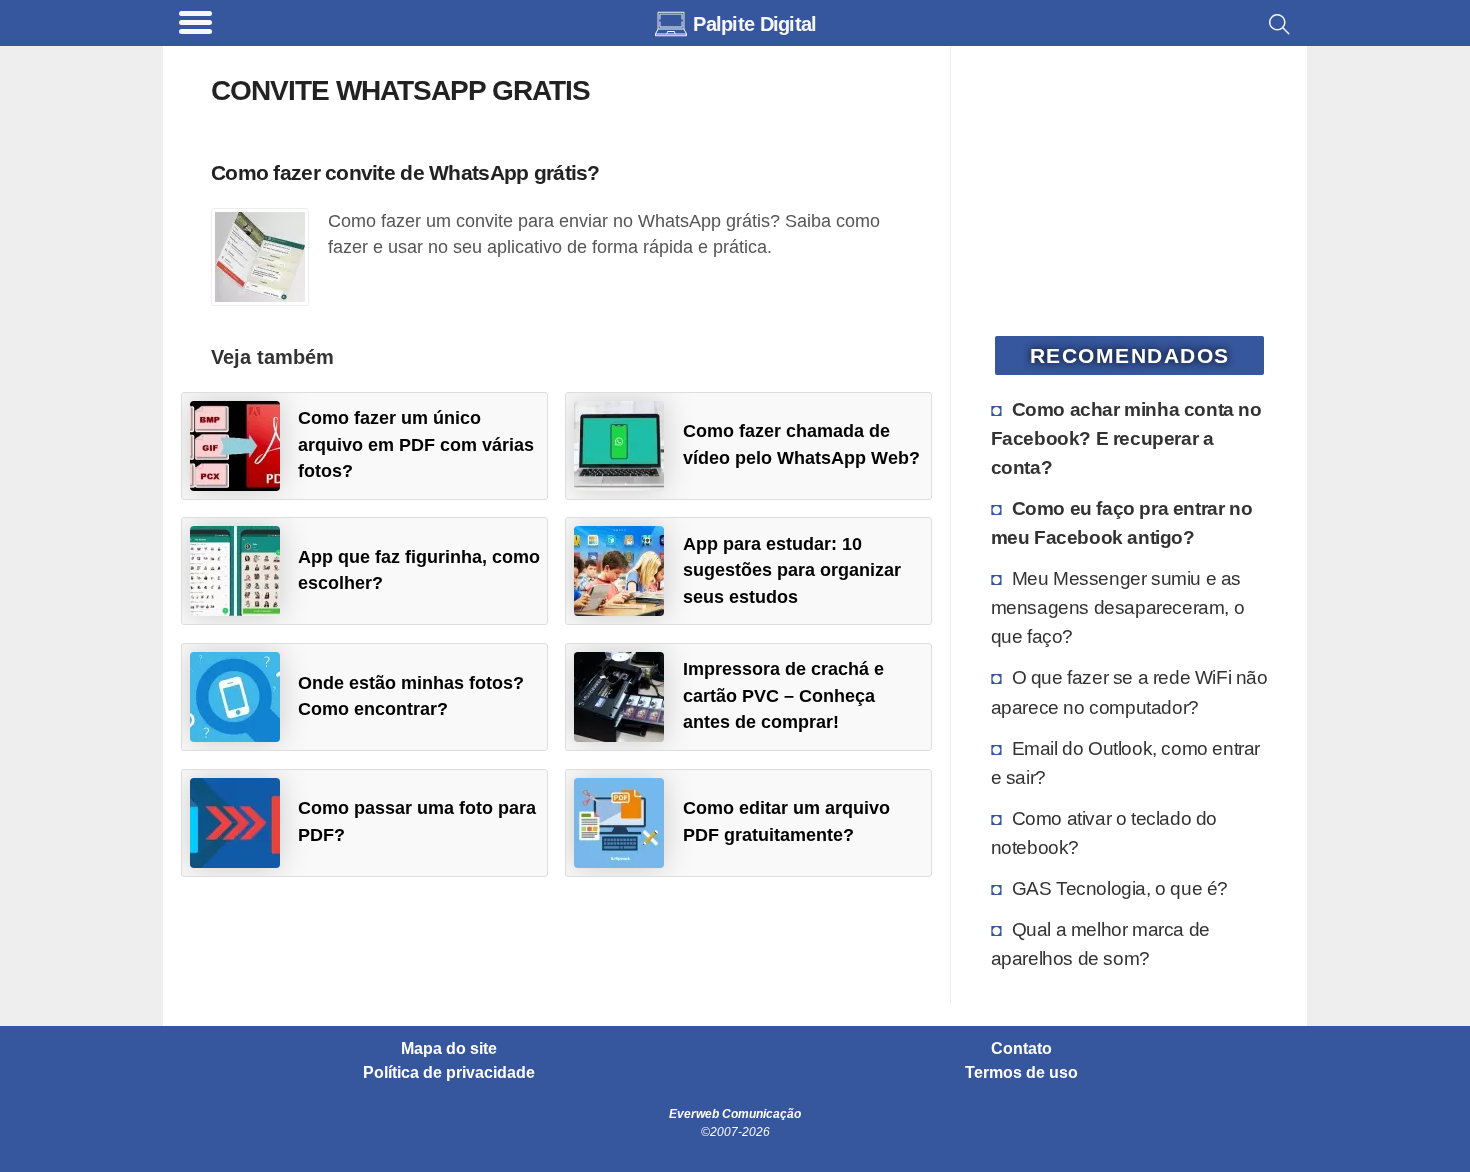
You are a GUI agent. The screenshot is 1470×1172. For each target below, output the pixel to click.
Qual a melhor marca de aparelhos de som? (1100, 943)
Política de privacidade (449, 1073)
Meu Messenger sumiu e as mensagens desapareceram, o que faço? (1118, 607)
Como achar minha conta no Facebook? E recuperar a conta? (1126, 438)
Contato (1021, 1049)
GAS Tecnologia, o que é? (1120, 888)
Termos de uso (1021, 1073)
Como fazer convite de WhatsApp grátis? (405, 172)
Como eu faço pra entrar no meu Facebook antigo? (1122, 522)
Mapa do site (449, 1049)
